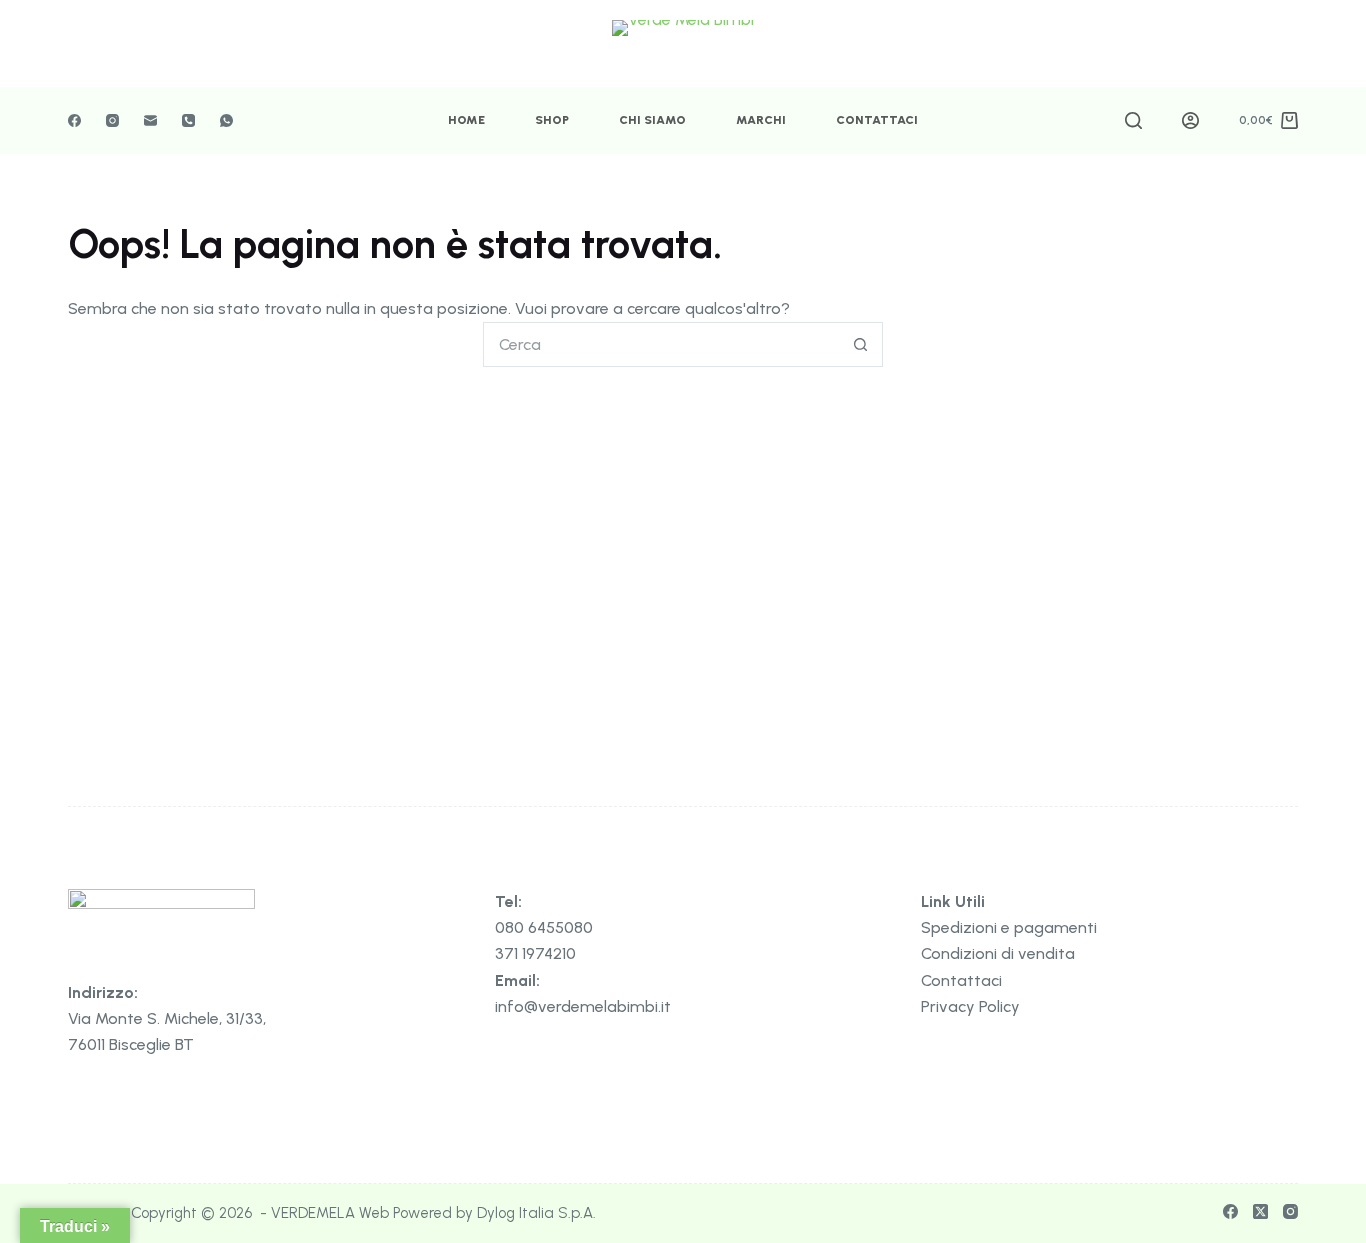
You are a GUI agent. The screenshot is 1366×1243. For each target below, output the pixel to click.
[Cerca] (1133, 120)
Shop (552, 120)
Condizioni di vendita (998, 953)
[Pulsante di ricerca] (860, 344)
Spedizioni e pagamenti (1009, 927)
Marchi (761, 120)
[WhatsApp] (226, 120)
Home (466, 120)
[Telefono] (188, 120)
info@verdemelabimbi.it (583, 1006)
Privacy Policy (970, 1006)
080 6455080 (544, 927)
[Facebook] (74, 120)
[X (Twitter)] (1260, 1211)
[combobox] (661, 344)
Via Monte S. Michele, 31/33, (167, 1018)
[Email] (150, 120)
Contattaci (877, 120)
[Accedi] (1190, 120)
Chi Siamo (652, 120)
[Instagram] (112, 120)
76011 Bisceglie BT (131, 1044)
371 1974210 (535, 953)
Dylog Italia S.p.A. (536, 1213)
